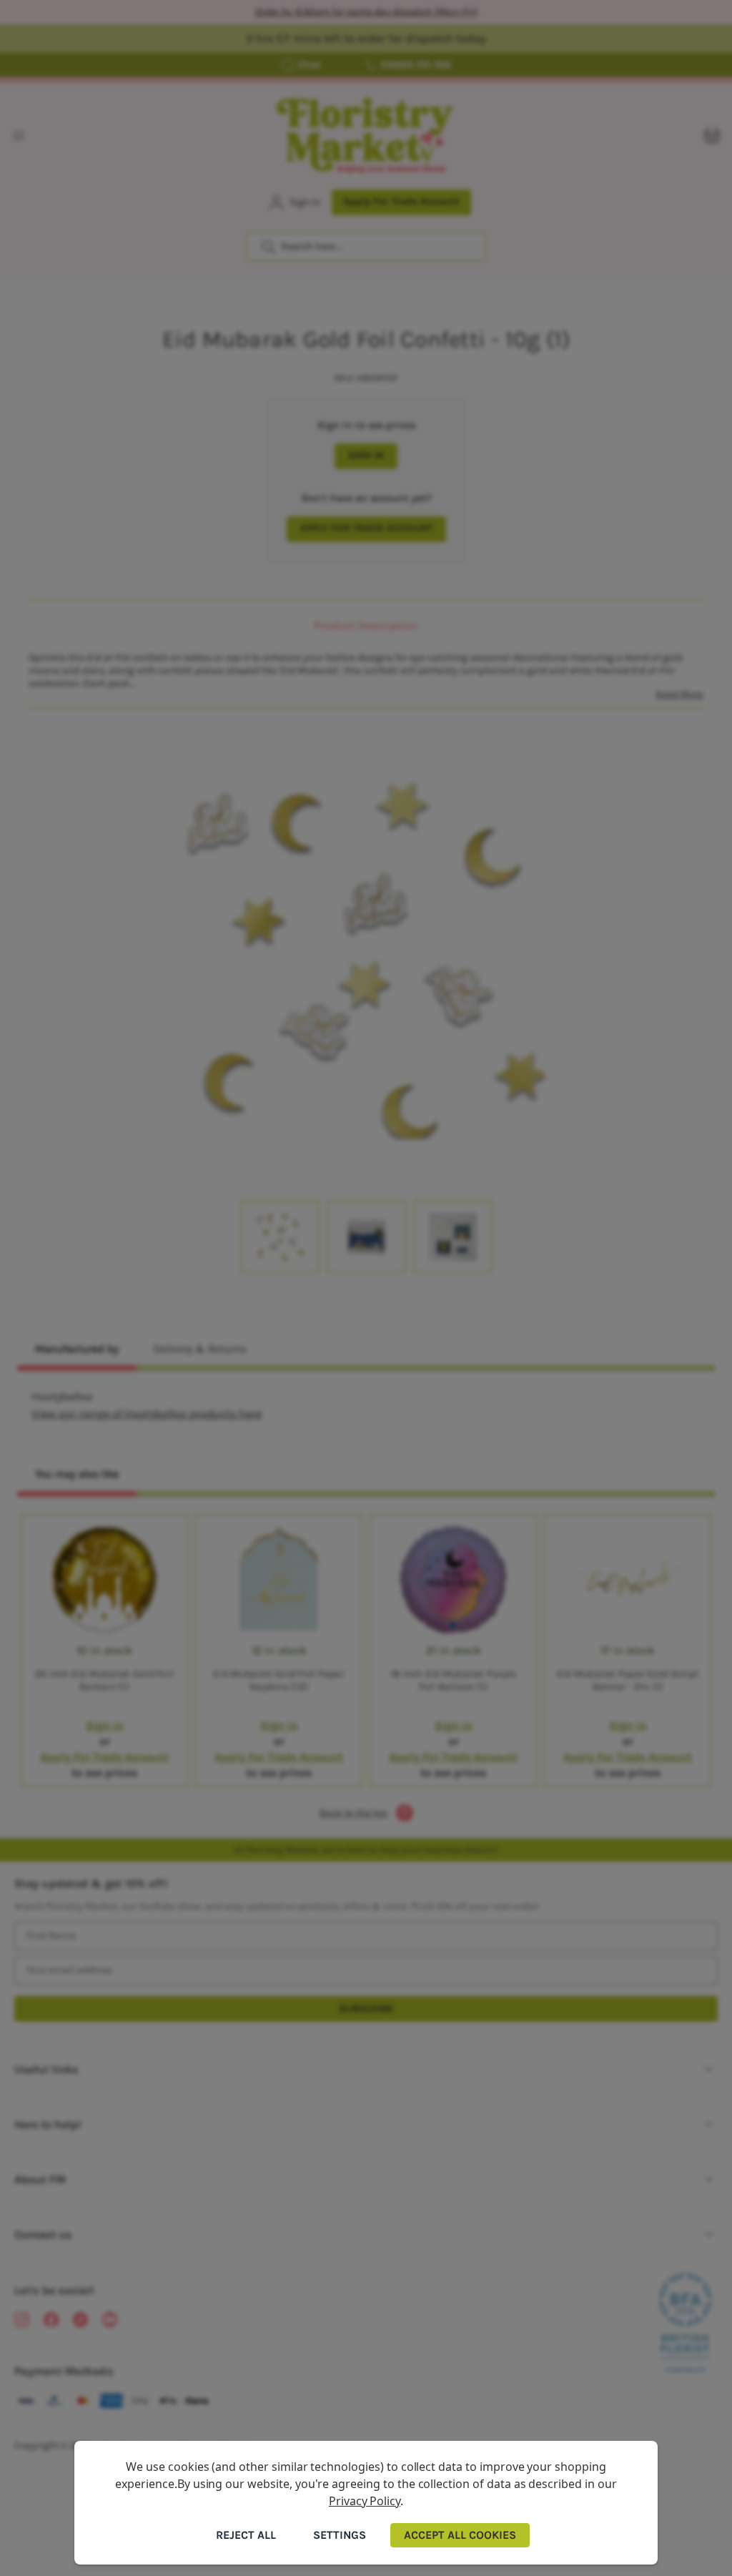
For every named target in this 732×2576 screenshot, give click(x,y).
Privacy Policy (365, 2501)
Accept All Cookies (460, 2535)
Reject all (246, 2535)
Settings (340, 2535)
